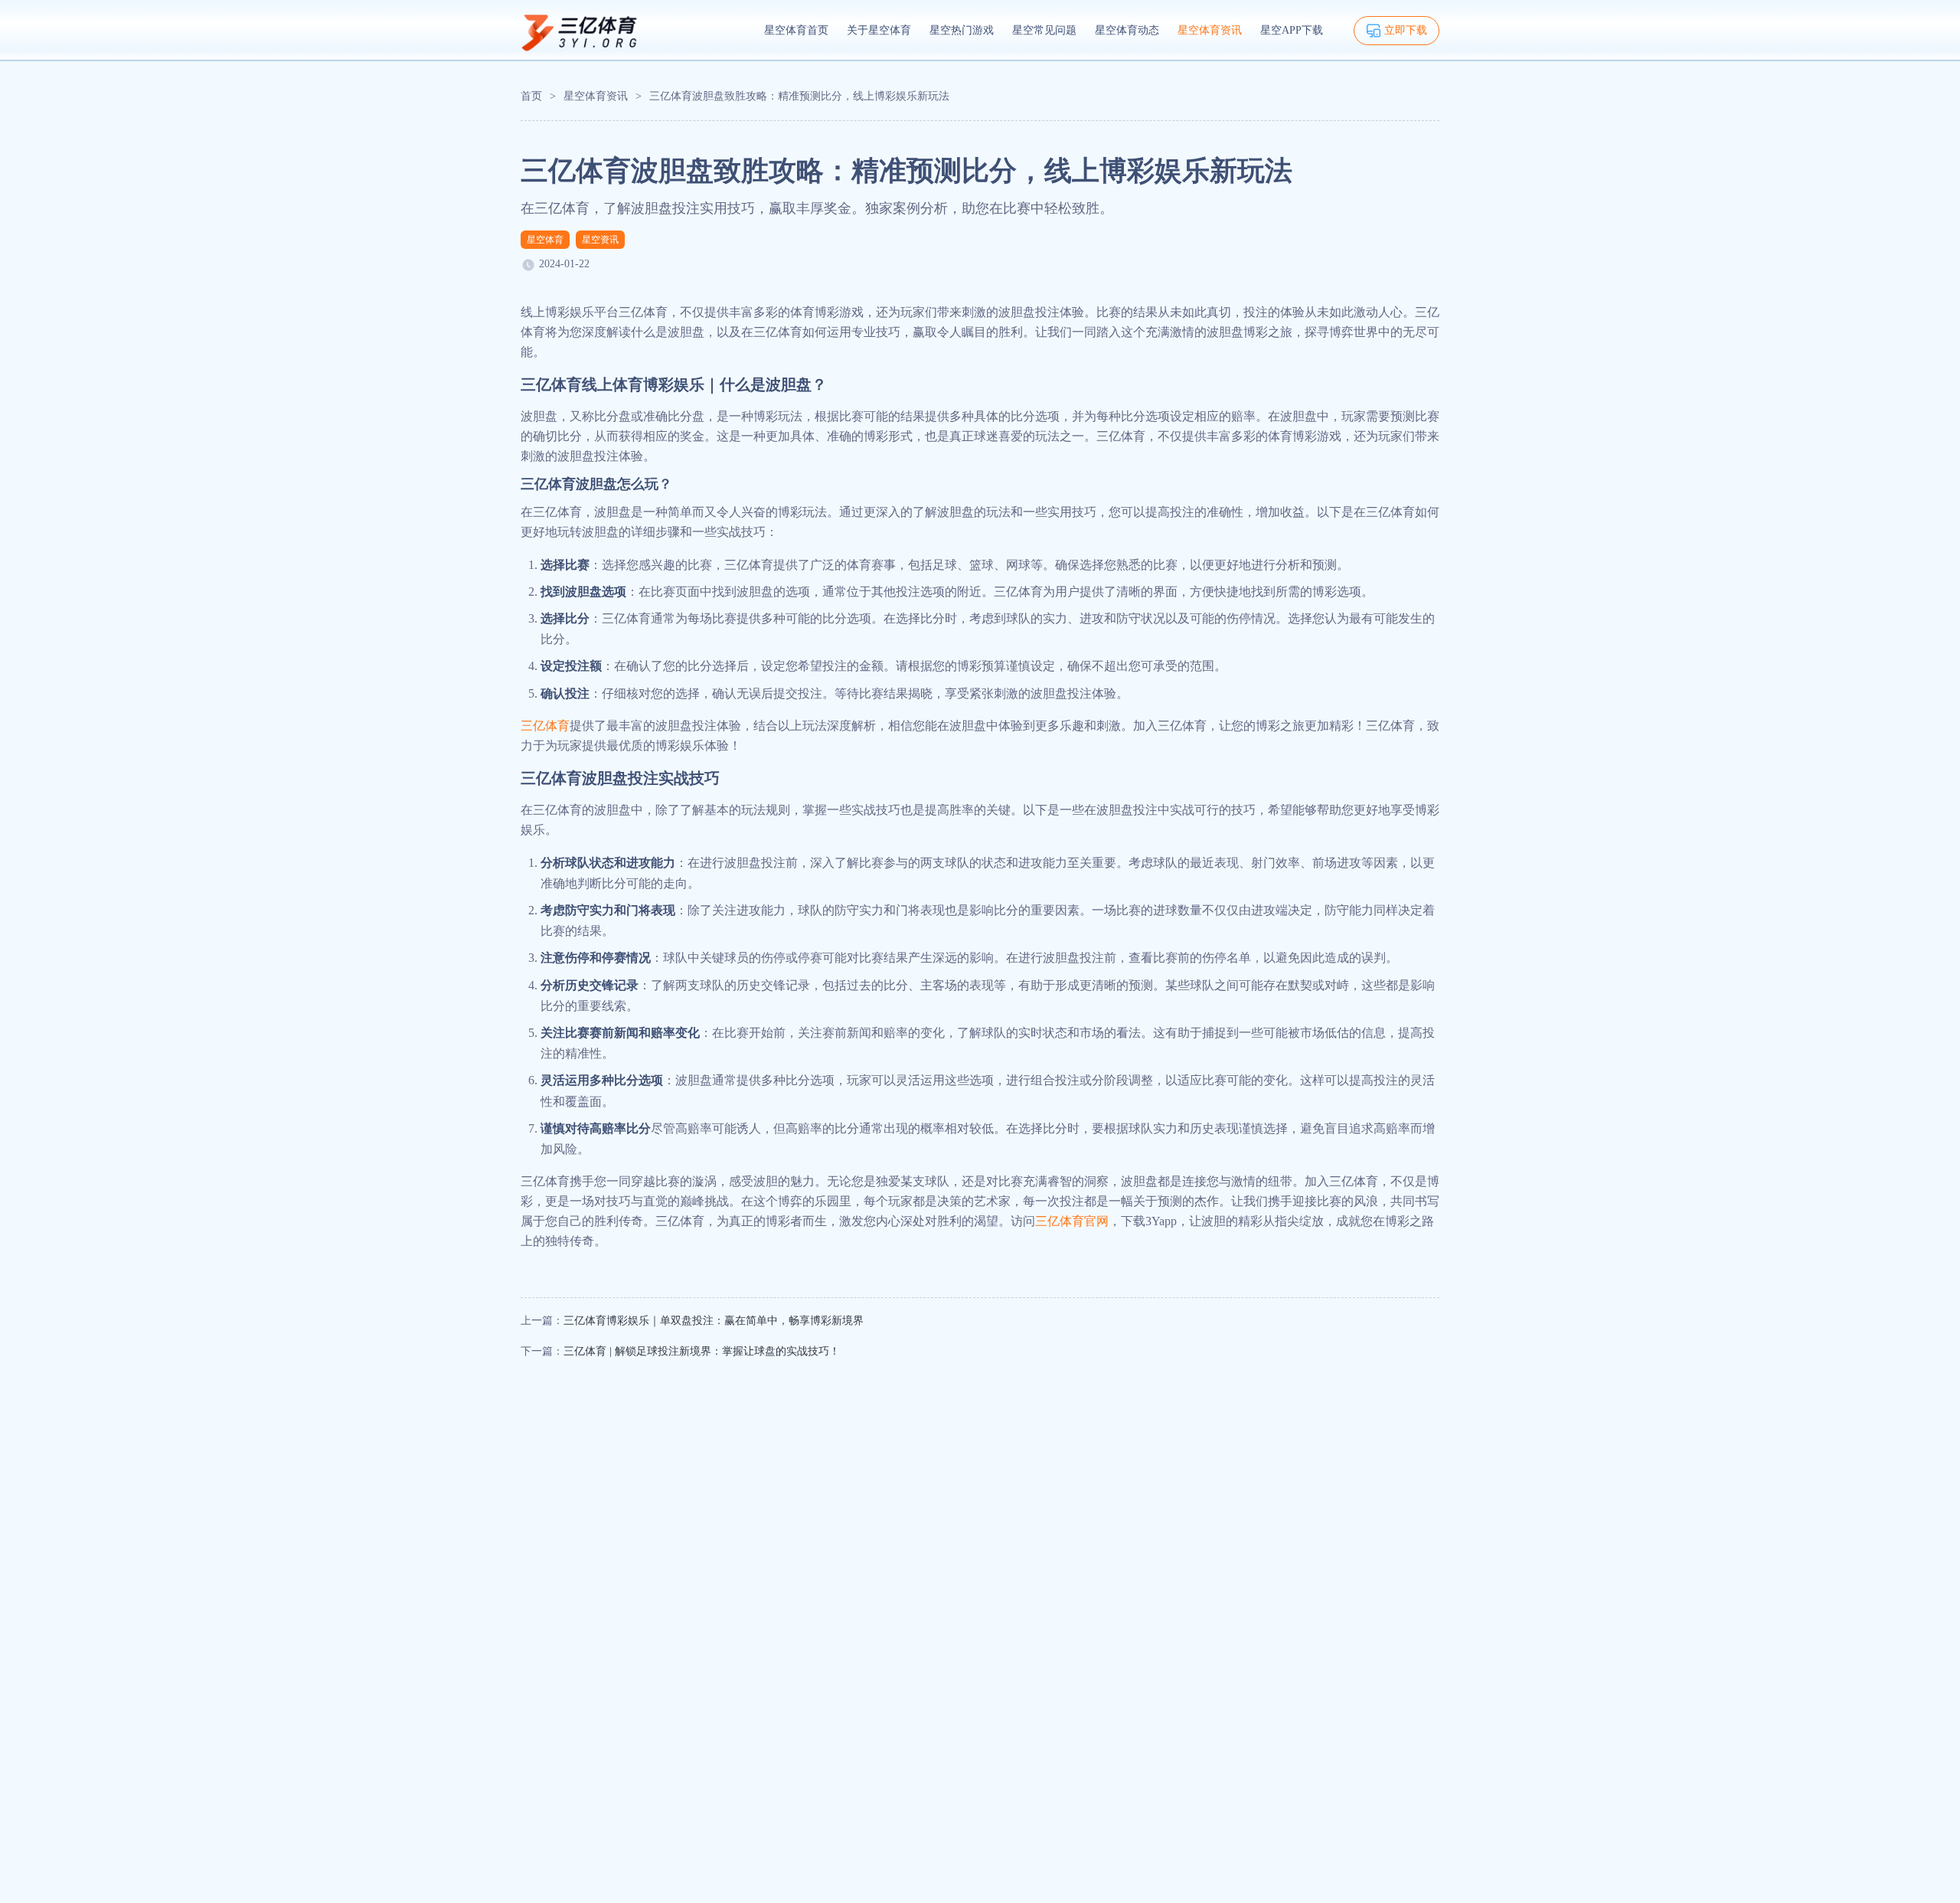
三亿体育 (545, 726)
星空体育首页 (796, 30)
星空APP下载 (1292, 30)
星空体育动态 (1127, 30)
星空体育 (545, 240)
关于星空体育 (879, 30)
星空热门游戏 (962, 30)
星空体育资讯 (1210, 30)
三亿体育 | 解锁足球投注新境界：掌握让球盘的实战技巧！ (702, 1351)
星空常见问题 (1044, 30)
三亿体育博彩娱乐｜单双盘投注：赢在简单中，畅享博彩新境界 (714, 1321)
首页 (531, 96)
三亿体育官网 (1072, 1221)
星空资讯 (600, 240)
